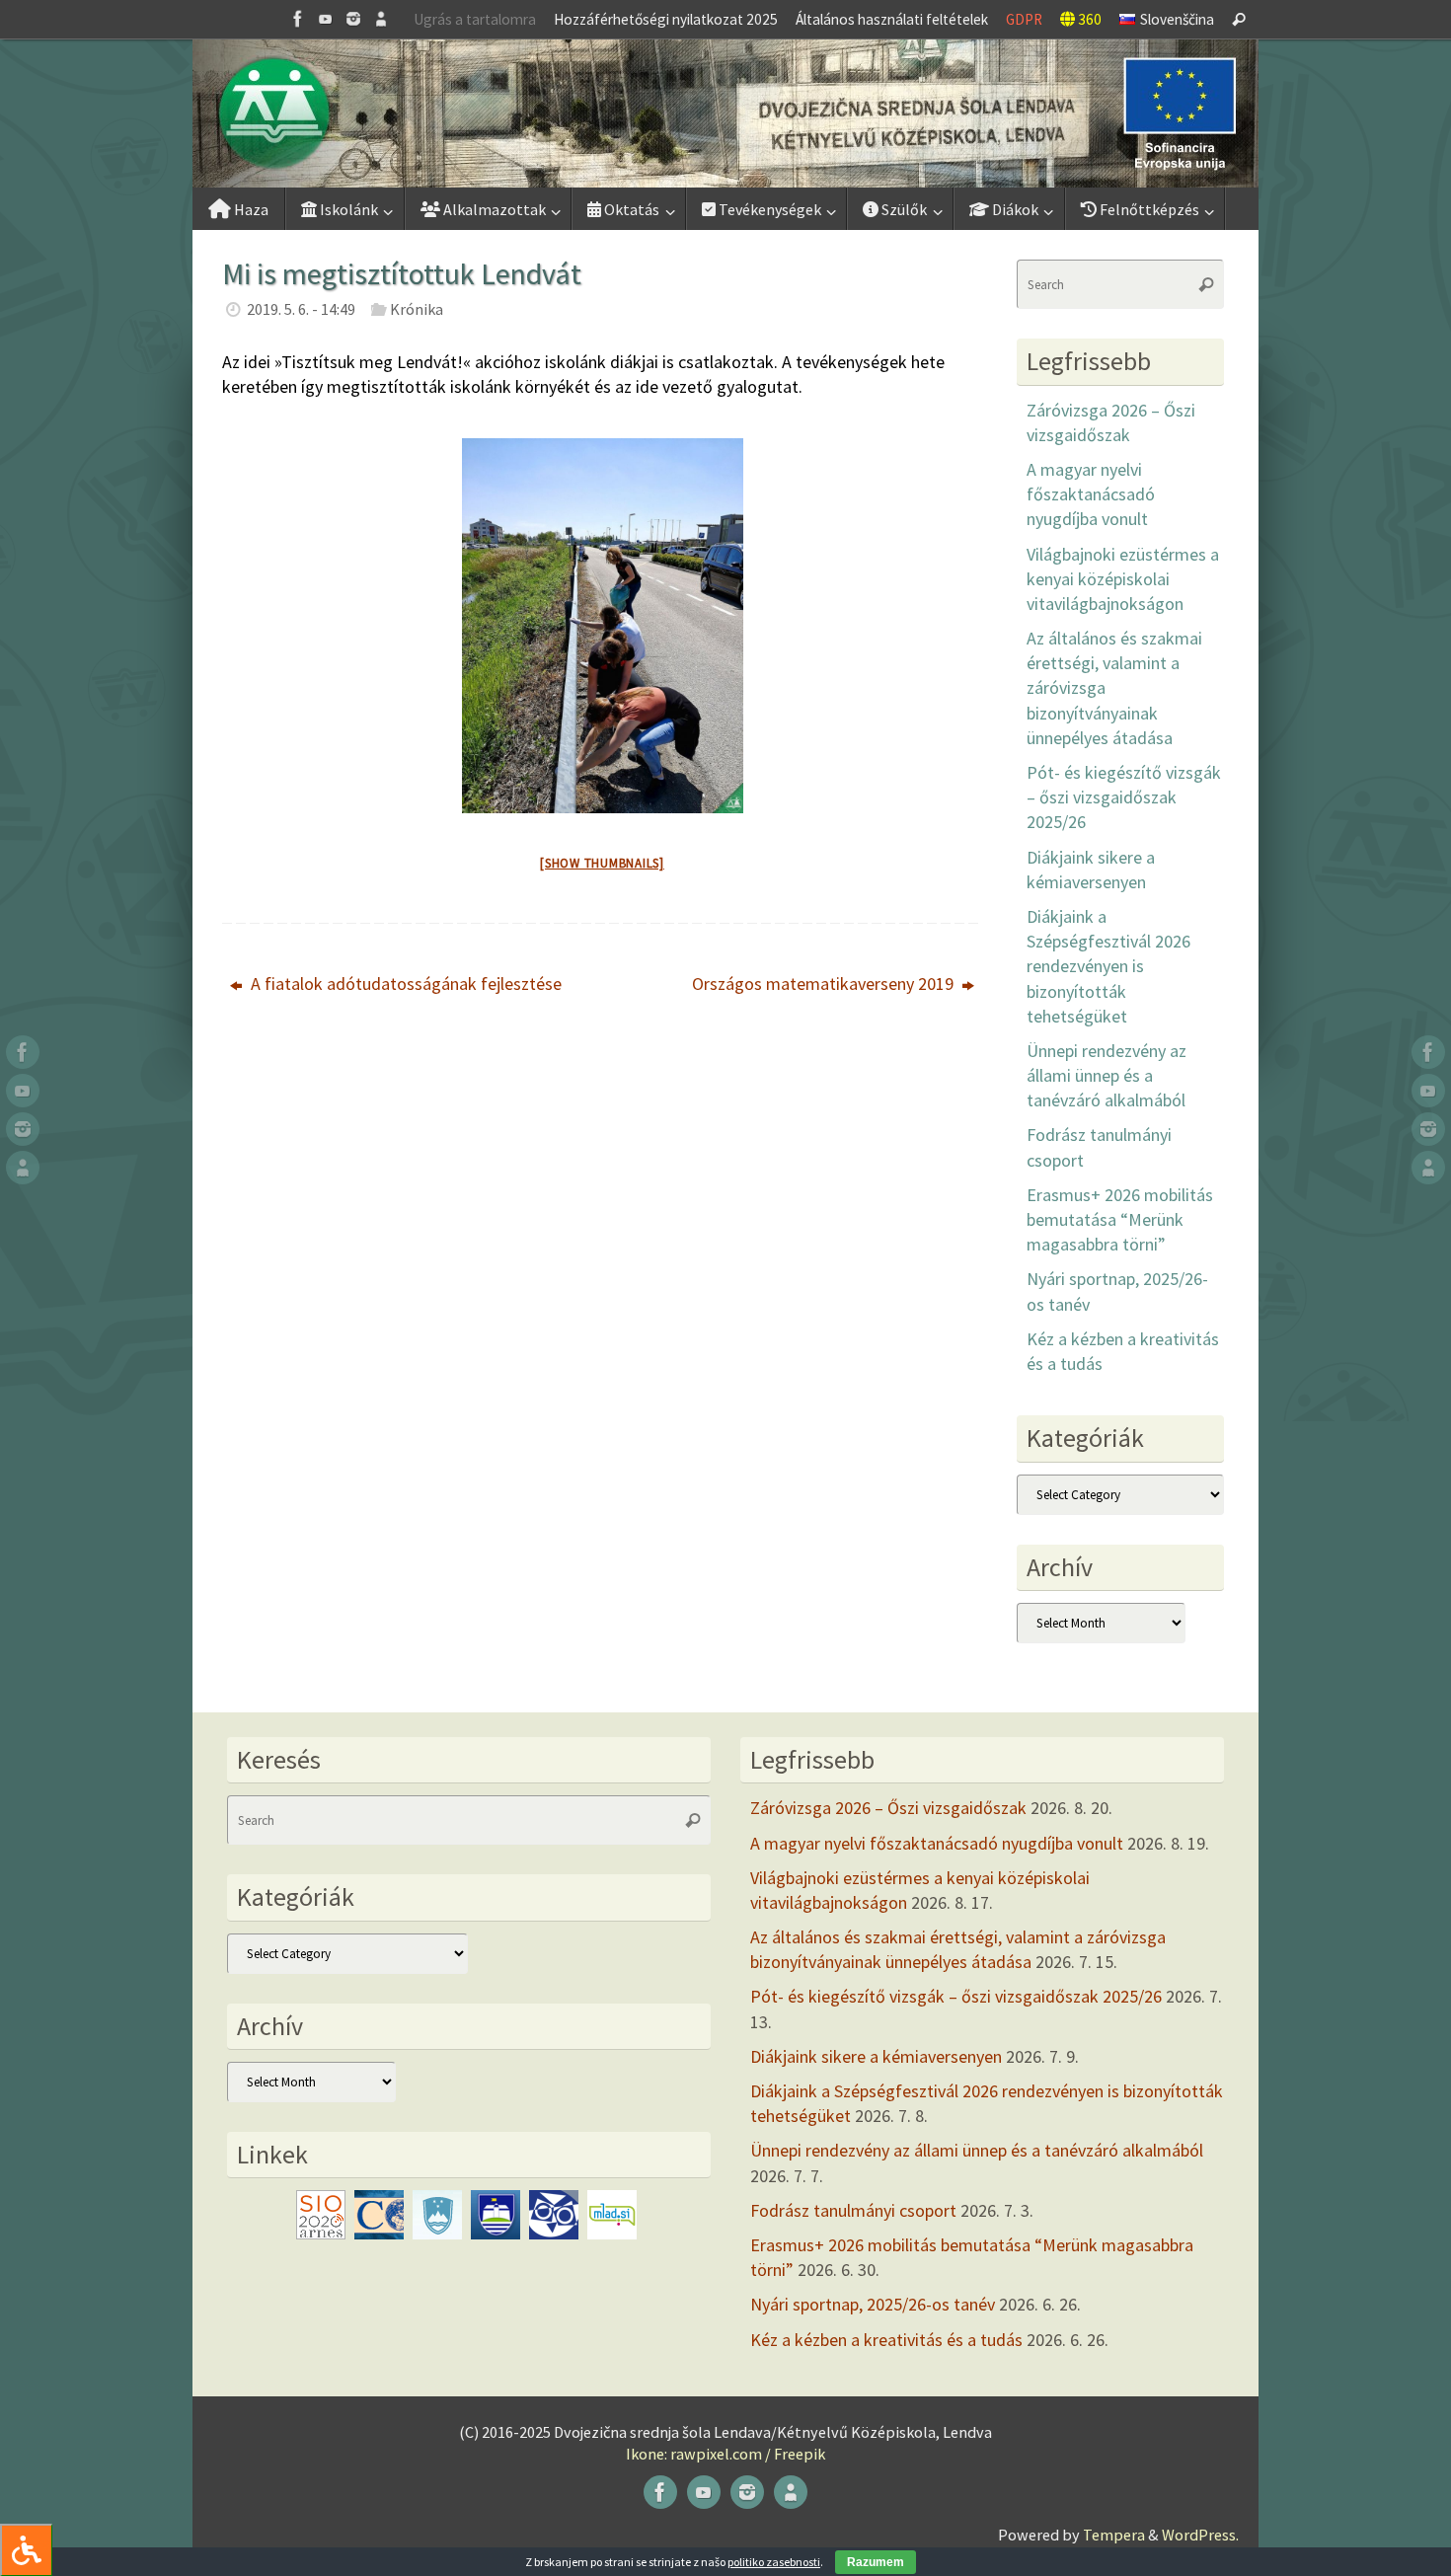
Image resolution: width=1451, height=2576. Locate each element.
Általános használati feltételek (892, 19)
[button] (725, 114)
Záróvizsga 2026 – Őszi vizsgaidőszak (888, 1808)
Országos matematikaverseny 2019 (825, 984)
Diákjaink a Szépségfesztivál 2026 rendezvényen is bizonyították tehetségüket (1108, 966)
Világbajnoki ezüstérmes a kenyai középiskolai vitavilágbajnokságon (1123, 579)
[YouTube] (326, 19)
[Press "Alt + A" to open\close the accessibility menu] (26, 2550)
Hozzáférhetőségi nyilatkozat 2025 (666, 19)
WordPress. (1200, 2535)
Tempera (1114, 2535)
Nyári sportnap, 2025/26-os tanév (873, 2304)
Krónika (417, 309)
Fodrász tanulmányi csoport (853, 2210)
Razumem (876, 2562)
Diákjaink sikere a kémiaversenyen (876, 2056)
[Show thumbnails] (602, 863)
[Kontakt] (381, 19)
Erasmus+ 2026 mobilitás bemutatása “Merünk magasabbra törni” (1120, 1219)
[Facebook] (298, 19)
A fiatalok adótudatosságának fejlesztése (404, 984)
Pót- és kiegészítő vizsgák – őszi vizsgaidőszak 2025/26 (1124, 797)
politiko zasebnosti (774, 2562)
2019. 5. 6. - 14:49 (301, 309)
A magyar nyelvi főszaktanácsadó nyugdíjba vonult (1091, 494)
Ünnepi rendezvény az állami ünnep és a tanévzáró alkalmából (1107, 1075)
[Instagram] (353, 19)
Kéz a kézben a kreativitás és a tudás (886, 2340)
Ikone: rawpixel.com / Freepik (725, 2454)
